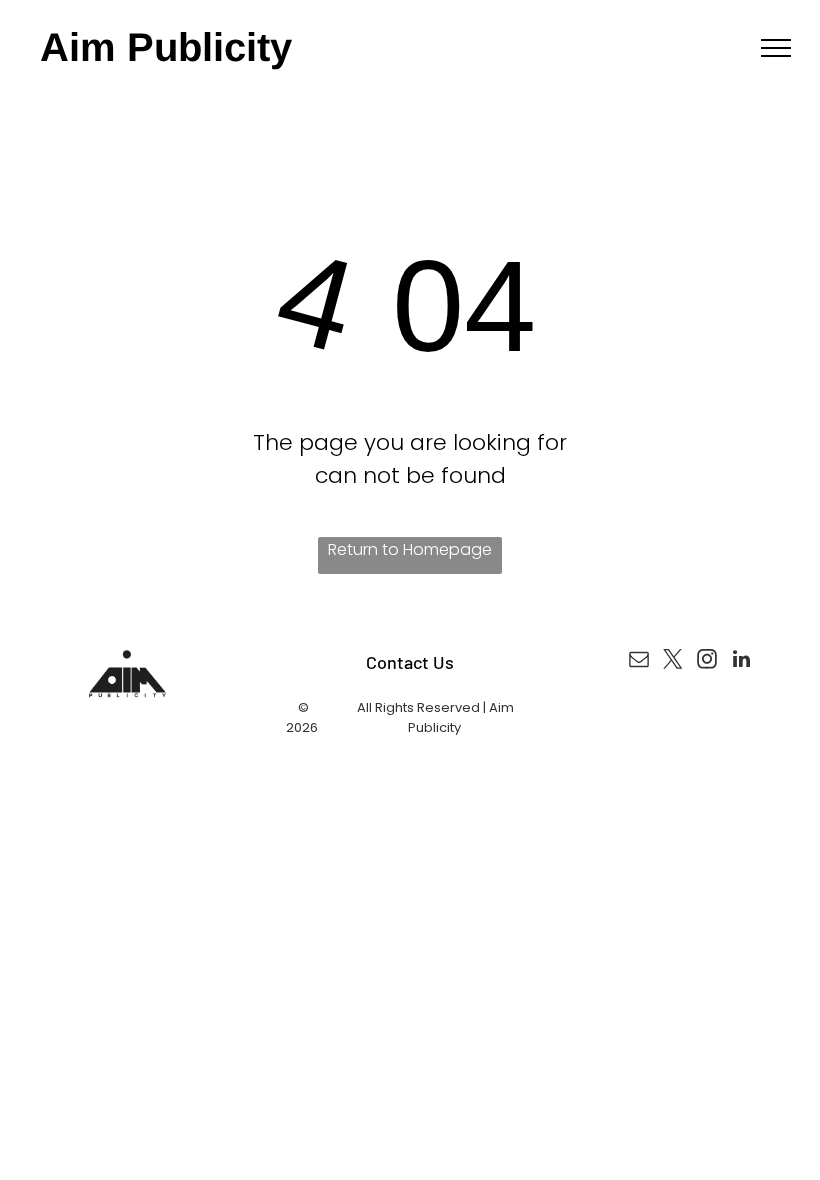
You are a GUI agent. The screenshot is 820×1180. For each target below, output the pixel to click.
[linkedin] (741, 661)
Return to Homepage (410, 549)
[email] (639, 661)
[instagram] (707, 661)
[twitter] (673, 661)
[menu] (776, 48)
